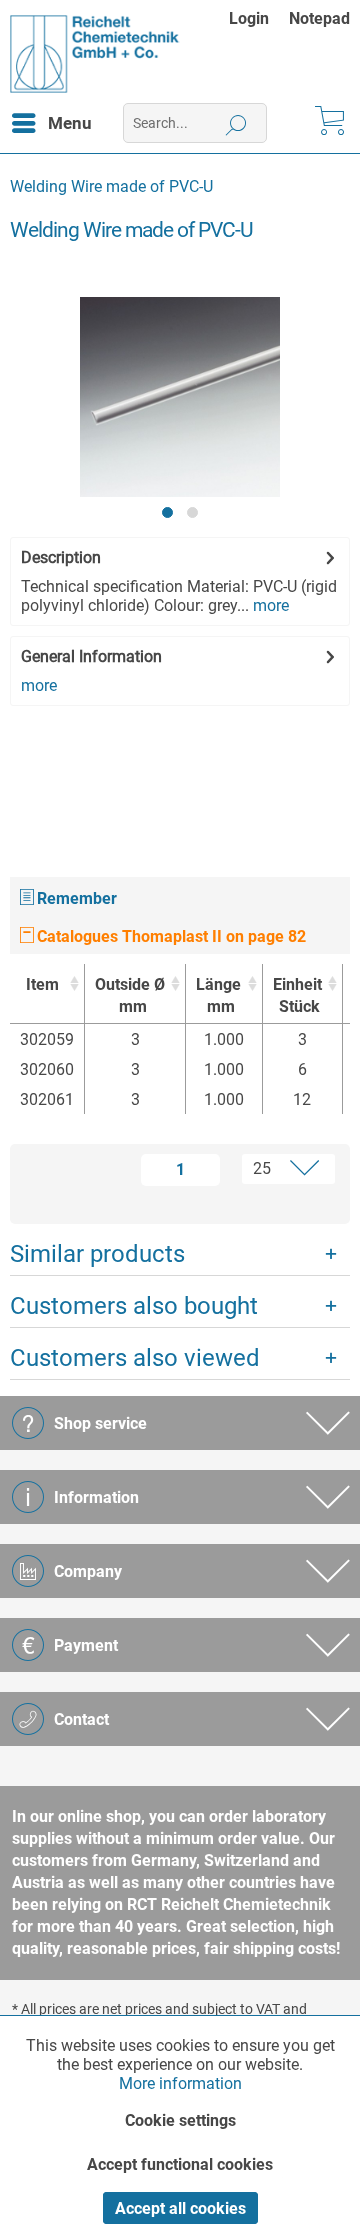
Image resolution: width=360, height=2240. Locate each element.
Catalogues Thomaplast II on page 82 (169, 936)
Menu (70, 123)
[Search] (236, 123)
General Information (91, 656)
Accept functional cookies (180, 2164)
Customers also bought (134, 1306)
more (269, 605)
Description (61, 557)
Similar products (97, 1254)
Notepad (319, 18)
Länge (218, 995)
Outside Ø (130, 995)
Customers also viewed (135, 1358)
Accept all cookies (180, 2208)
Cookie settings (180, 2120)
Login (249, 18)
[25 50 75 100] (281, 1169)
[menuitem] (259, 18)
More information (180, 2083)
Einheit (297, 995)
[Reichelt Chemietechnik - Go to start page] (95, 54)
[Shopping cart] (328, 123)
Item (42, 984)
